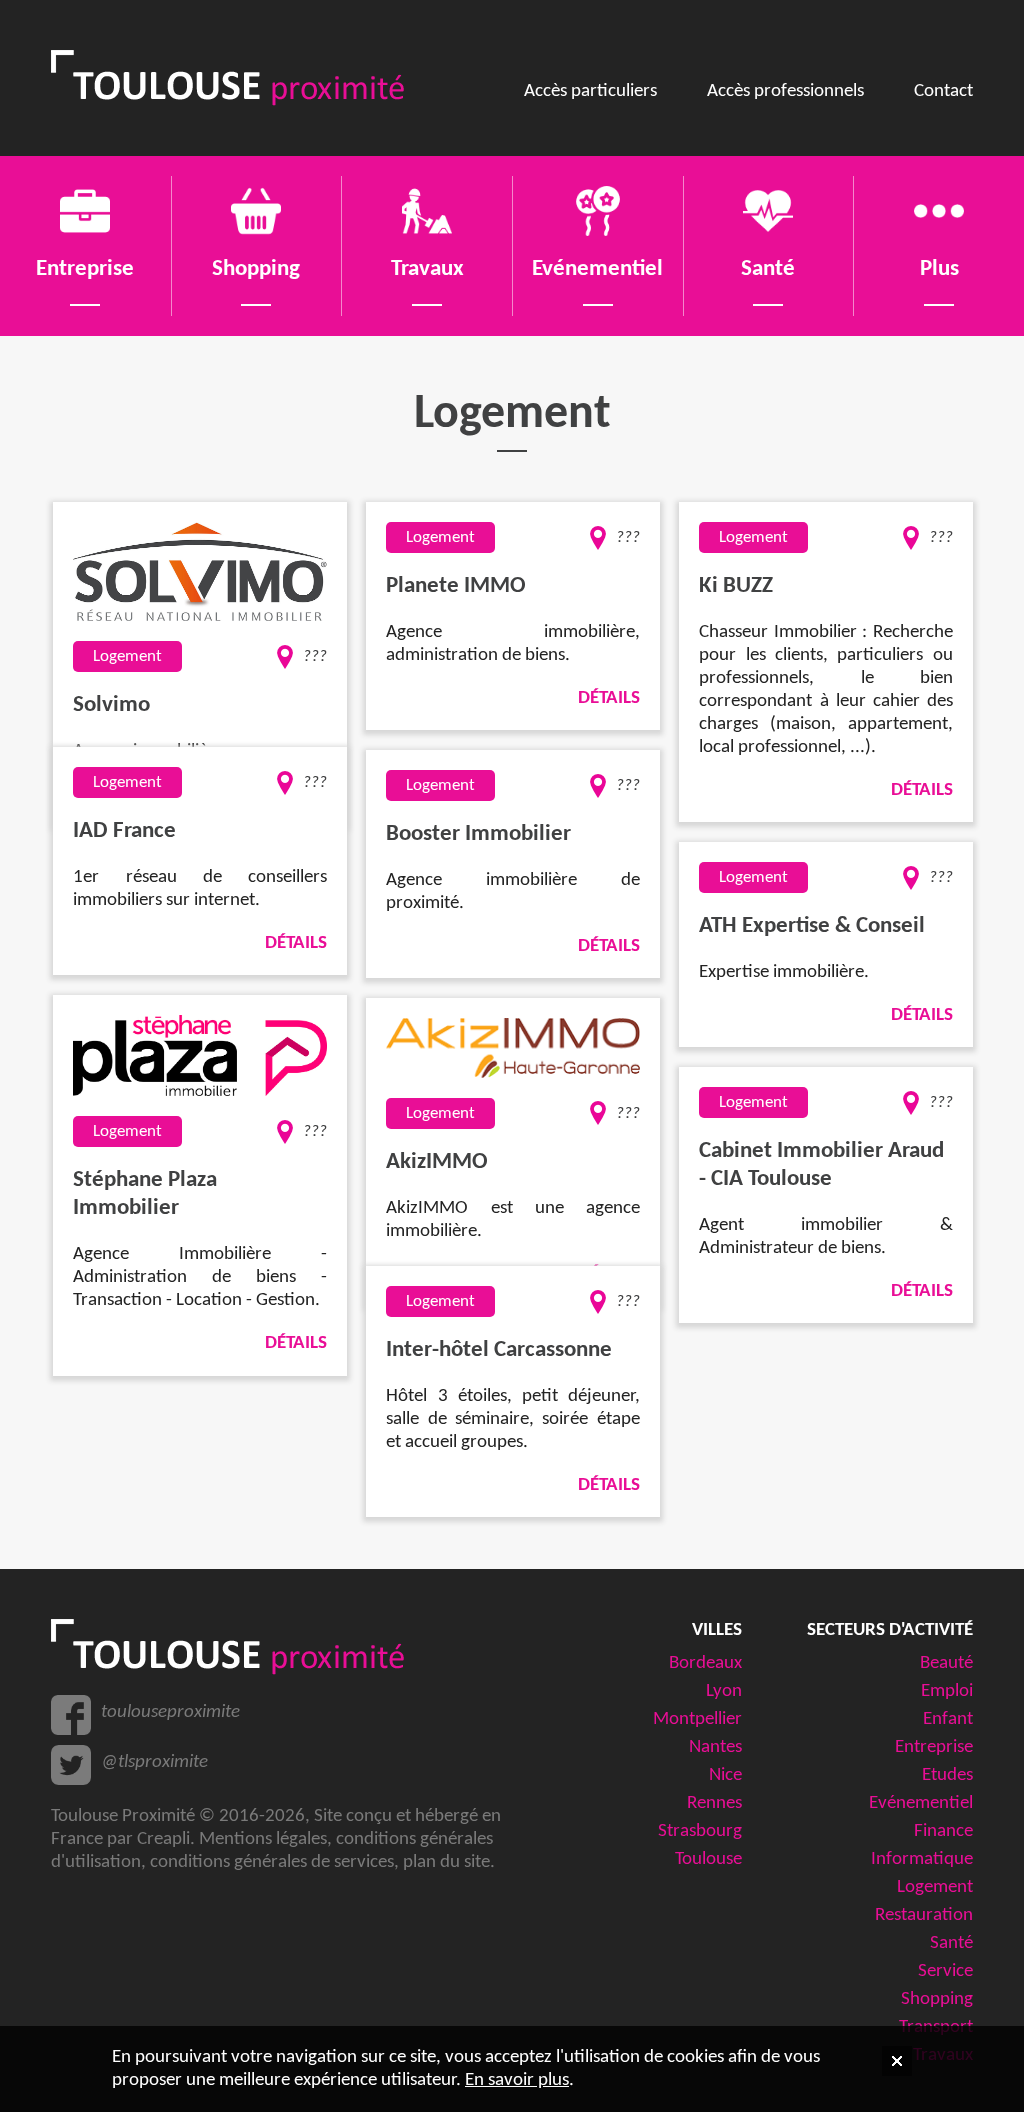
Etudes (947, 1775)
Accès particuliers (590, 91)
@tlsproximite (154, 1762)
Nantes (715, 1747)
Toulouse (708, 1859)
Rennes (714, 1803)
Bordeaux (705, 1663)
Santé (951, 1943)
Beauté (946, 1663)
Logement (935, 1887)
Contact (943, 91)
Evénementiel (921, 1803)
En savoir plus (517, 2080)
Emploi (947, 1691)
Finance (943, 1831)
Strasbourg (700, 1831)
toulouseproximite (170, 1712)
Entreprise (934, 1747)
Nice (725, 1775)
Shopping (937, 1999)
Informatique (922, 1859)
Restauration (924, 1915)
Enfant (948, 1719)
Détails (609, 698)
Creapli (163, 1839)
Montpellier (697, 1719)
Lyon (724, 1691)
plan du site (446, 1862)
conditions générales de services (272, 1862)
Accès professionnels (785, 91)
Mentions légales (263, 1839)
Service (945, 1971)
